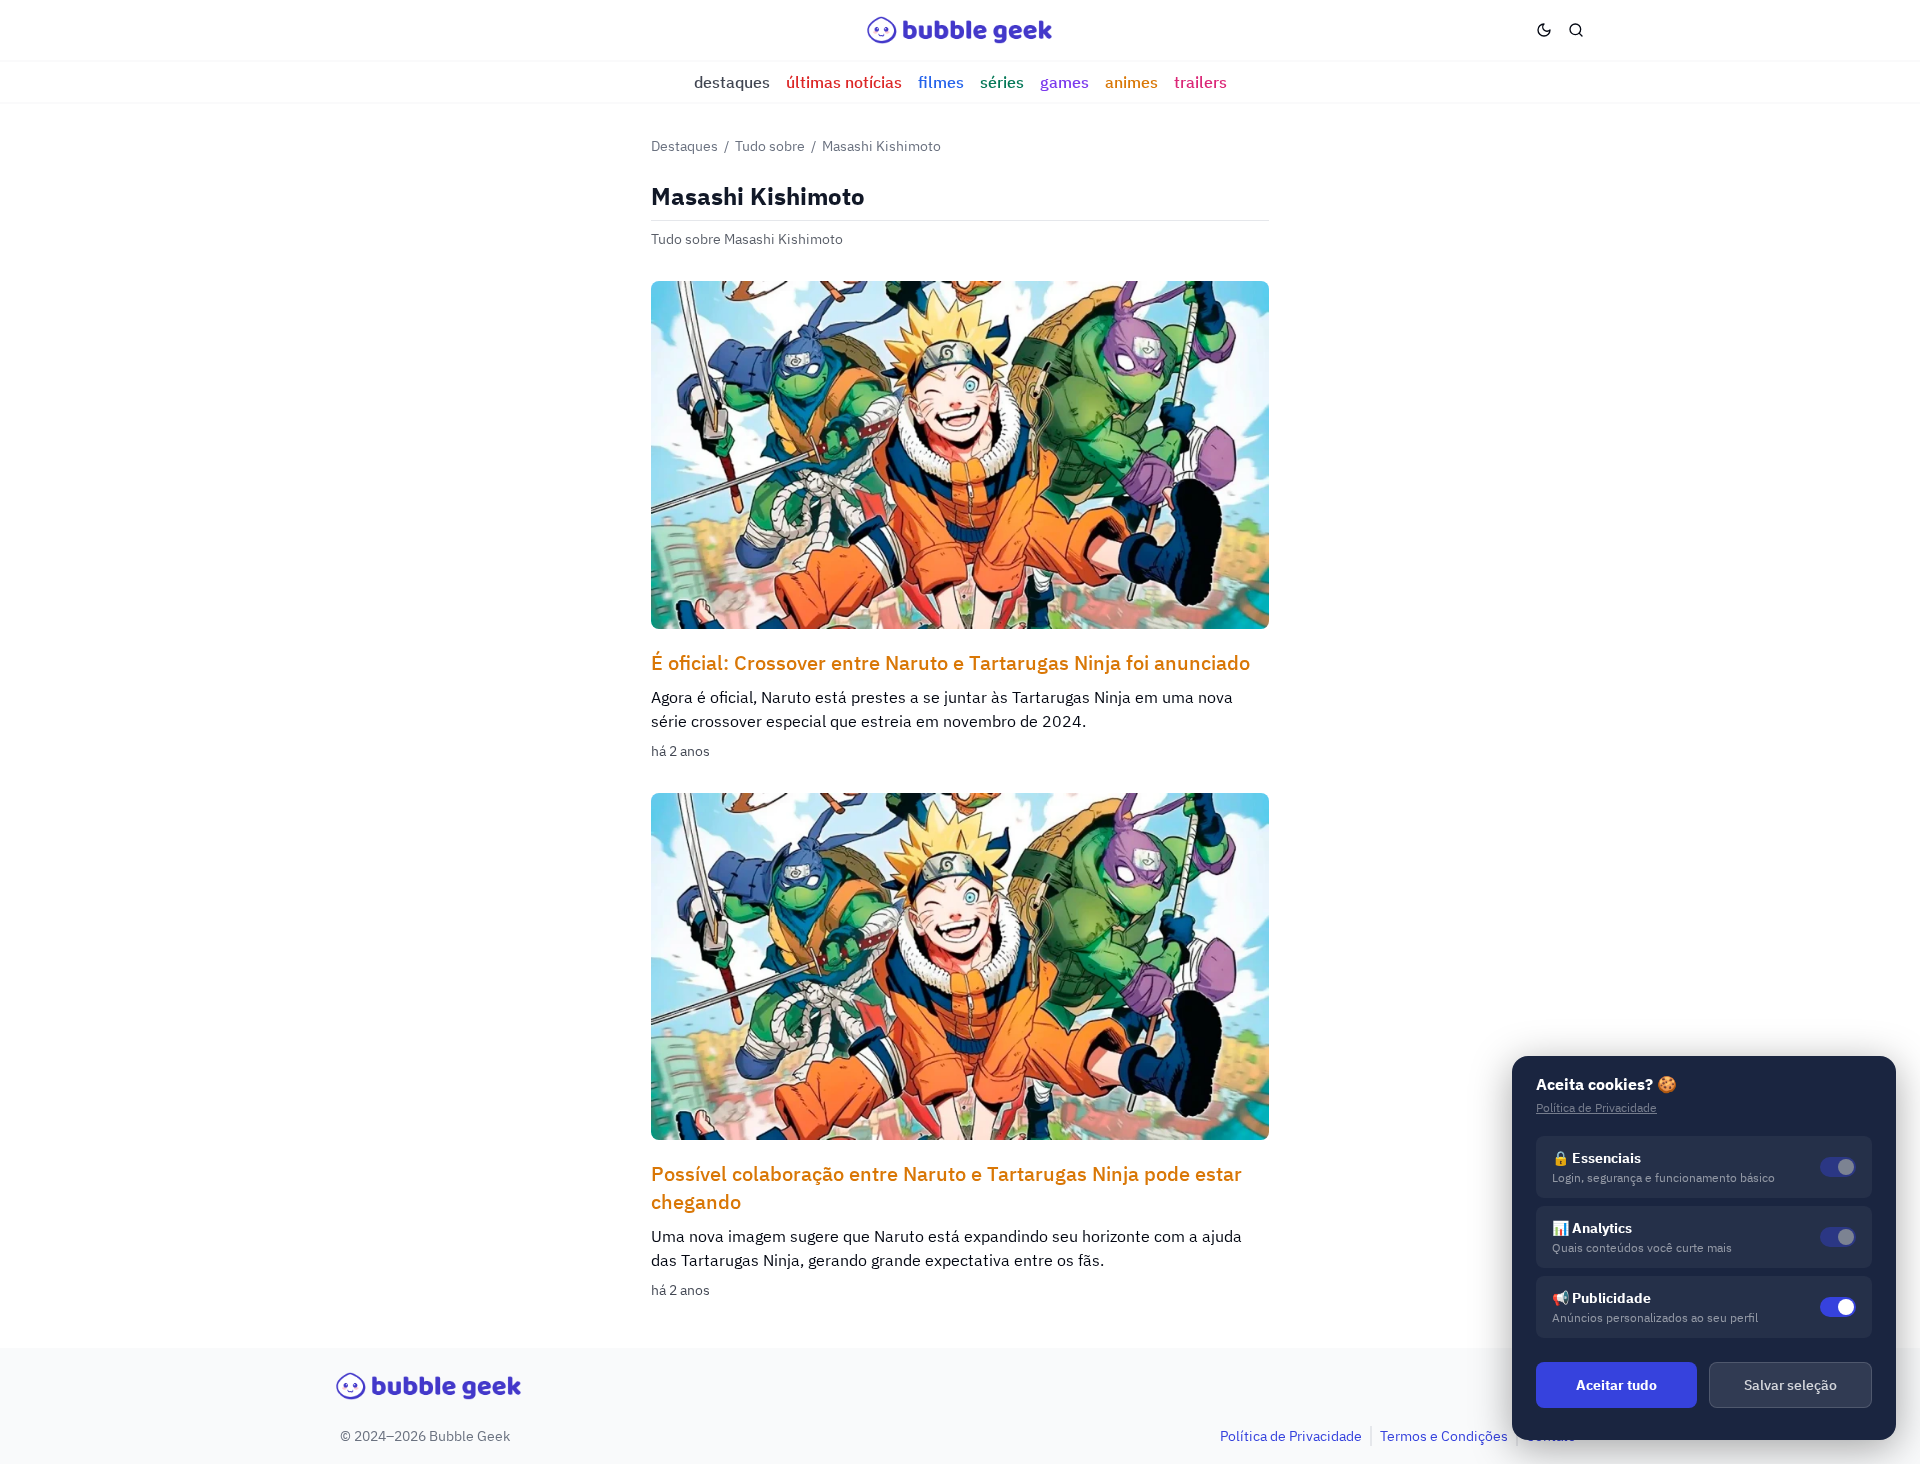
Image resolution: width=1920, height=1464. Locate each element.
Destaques (732, 82)
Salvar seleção (1790, 1385)
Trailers (1200, 82)
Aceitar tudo (1616, 1385)
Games (1064, 82)
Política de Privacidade (1291, 1436)
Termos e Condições (1444, 1436)
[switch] (1838, 1307)
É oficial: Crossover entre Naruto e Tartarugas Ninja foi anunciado (950, 662)
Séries (1002, 82)
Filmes (941, 82)
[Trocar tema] (1544, 30)
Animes (1131, 82)
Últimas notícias (844, 82)
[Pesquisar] (1576, 30)
